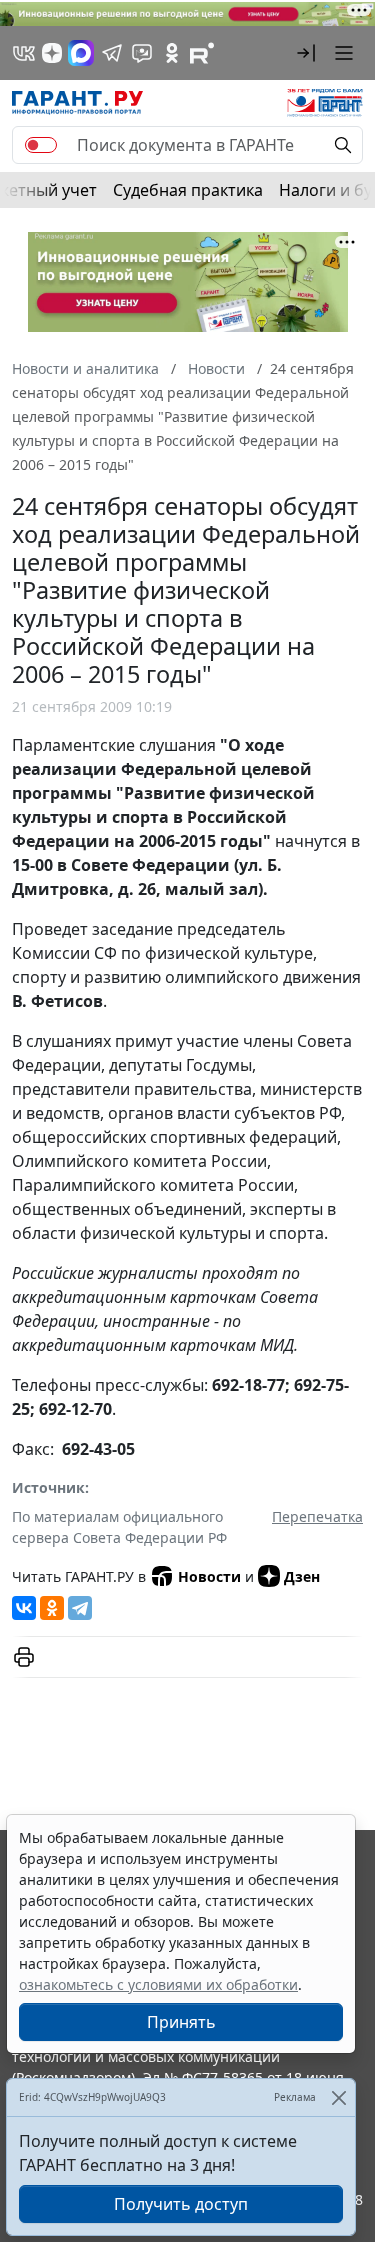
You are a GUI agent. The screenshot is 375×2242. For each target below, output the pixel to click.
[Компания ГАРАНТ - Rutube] (202, 53)
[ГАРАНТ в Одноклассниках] (172, 53)
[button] (306, 53)
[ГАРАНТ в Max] (81, 53)
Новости (209, 1576)
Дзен (302, 1576)
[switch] (41, 145)
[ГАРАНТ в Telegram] (112, 53)
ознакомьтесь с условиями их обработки (158, 1984)
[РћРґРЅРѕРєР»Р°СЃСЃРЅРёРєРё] (52, 1608)
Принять (181, 2022)
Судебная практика (188, 190)
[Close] (338, 2097)
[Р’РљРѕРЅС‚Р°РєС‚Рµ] (24, 1608)
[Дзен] (52, 53)
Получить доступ (181, 2204)
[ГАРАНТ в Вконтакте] (24, 53)
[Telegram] (80, 1608)
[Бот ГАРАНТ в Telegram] (142, 53)
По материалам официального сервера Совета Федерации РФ (119, 1527)
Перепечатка (317, 1516)
